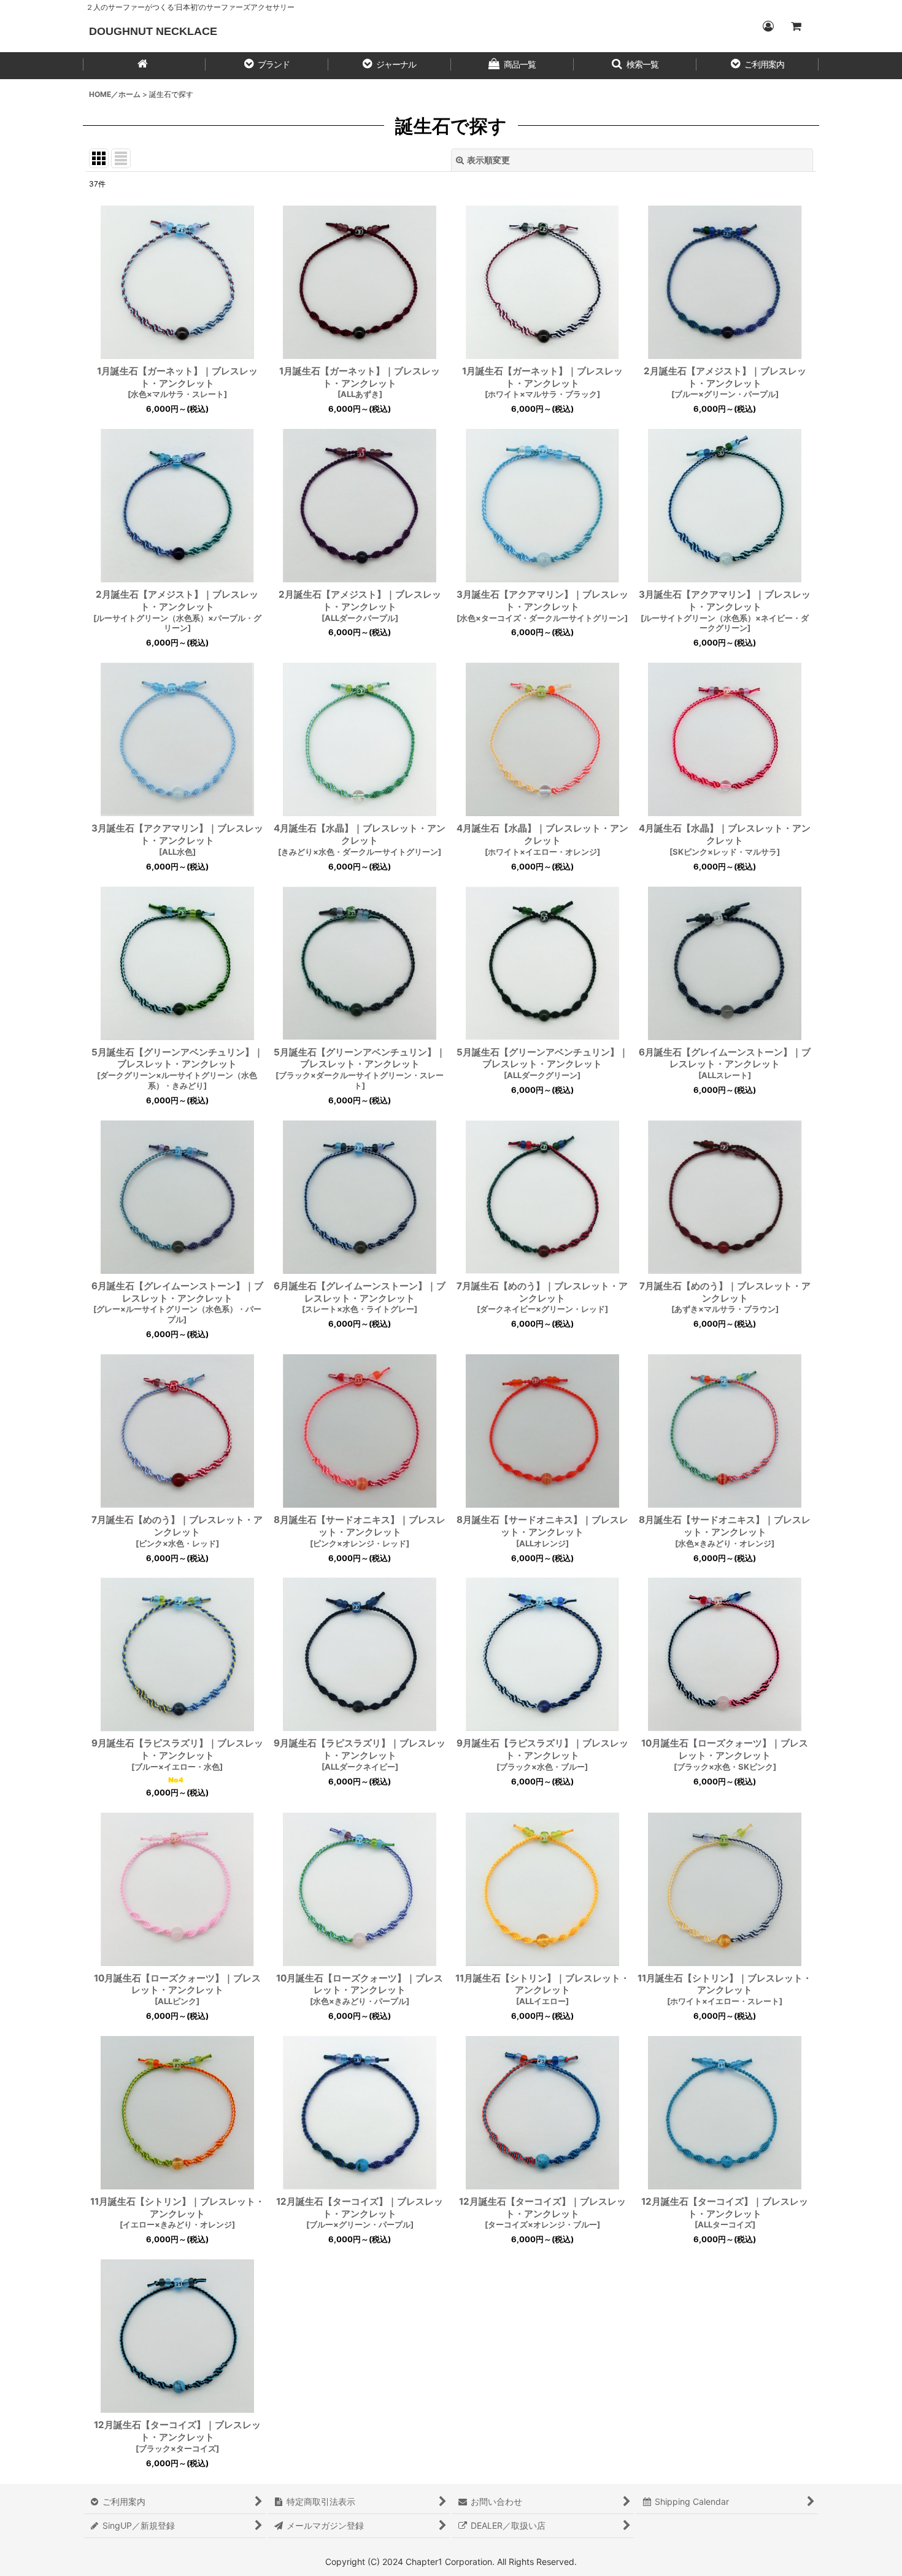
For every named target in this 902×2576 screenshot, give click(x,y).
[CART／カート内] (796, 26)
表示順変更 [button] (488, 160)
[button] (267, 66)
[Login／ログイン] (768, 26)
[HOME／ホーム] (144, 66)
